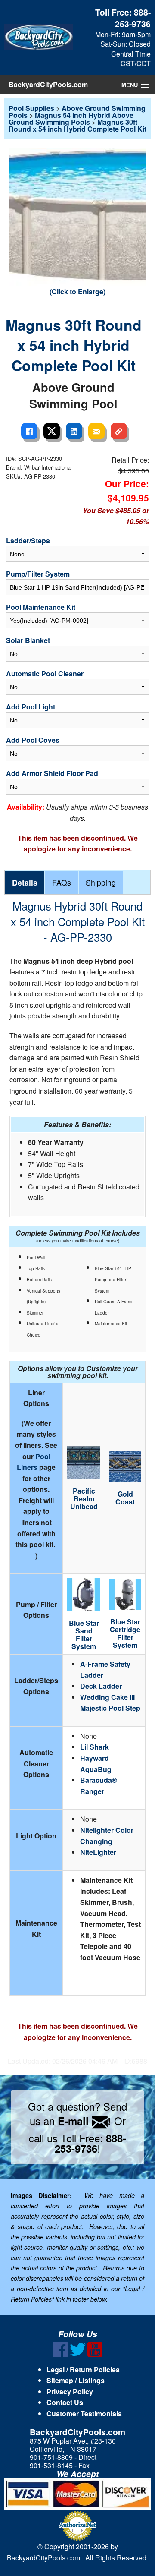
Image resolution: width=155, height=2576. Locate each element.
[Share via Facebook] (29, 431)
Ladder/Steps (28, 541)
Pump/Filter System (38, 574)
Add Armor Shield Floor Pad (52, 773)
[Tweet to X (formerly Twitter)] (52, 431)
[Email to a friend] (96, 431)
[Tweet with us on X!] (78, 2354)
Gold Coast (125, 1498)
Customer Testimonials (84, 2414)
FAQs (62, 882)
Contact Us (65, 2402)
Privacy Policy (70, 2392)
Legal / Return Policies (83, 2369)
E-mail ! (84, 2121)
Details (25, 882)
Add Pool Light (31, 707)
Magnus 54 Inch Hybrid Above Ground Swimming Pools (71, 118)
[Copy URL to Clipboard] (119, 431)
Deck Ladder (101, 1686)
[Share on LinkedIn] (74, 431)
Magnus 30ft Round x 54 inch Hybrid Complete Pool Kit (77, 125)
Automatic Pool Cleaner (45, 673)
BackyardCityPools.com (48, 84)
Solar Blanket (28, 640)
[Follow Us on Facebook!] (60, 2354)
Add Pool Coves (33, 740)
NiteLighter (98, 1852)
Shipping (101, 882)
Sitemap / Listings (76, 2380)
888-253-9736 (133, 18)
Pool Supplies (31, 108)
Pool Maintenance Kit (41, 607)
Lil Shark (95, 1747)
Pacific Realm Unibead (84, 1499)
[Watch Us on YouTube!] (95, 2354)
